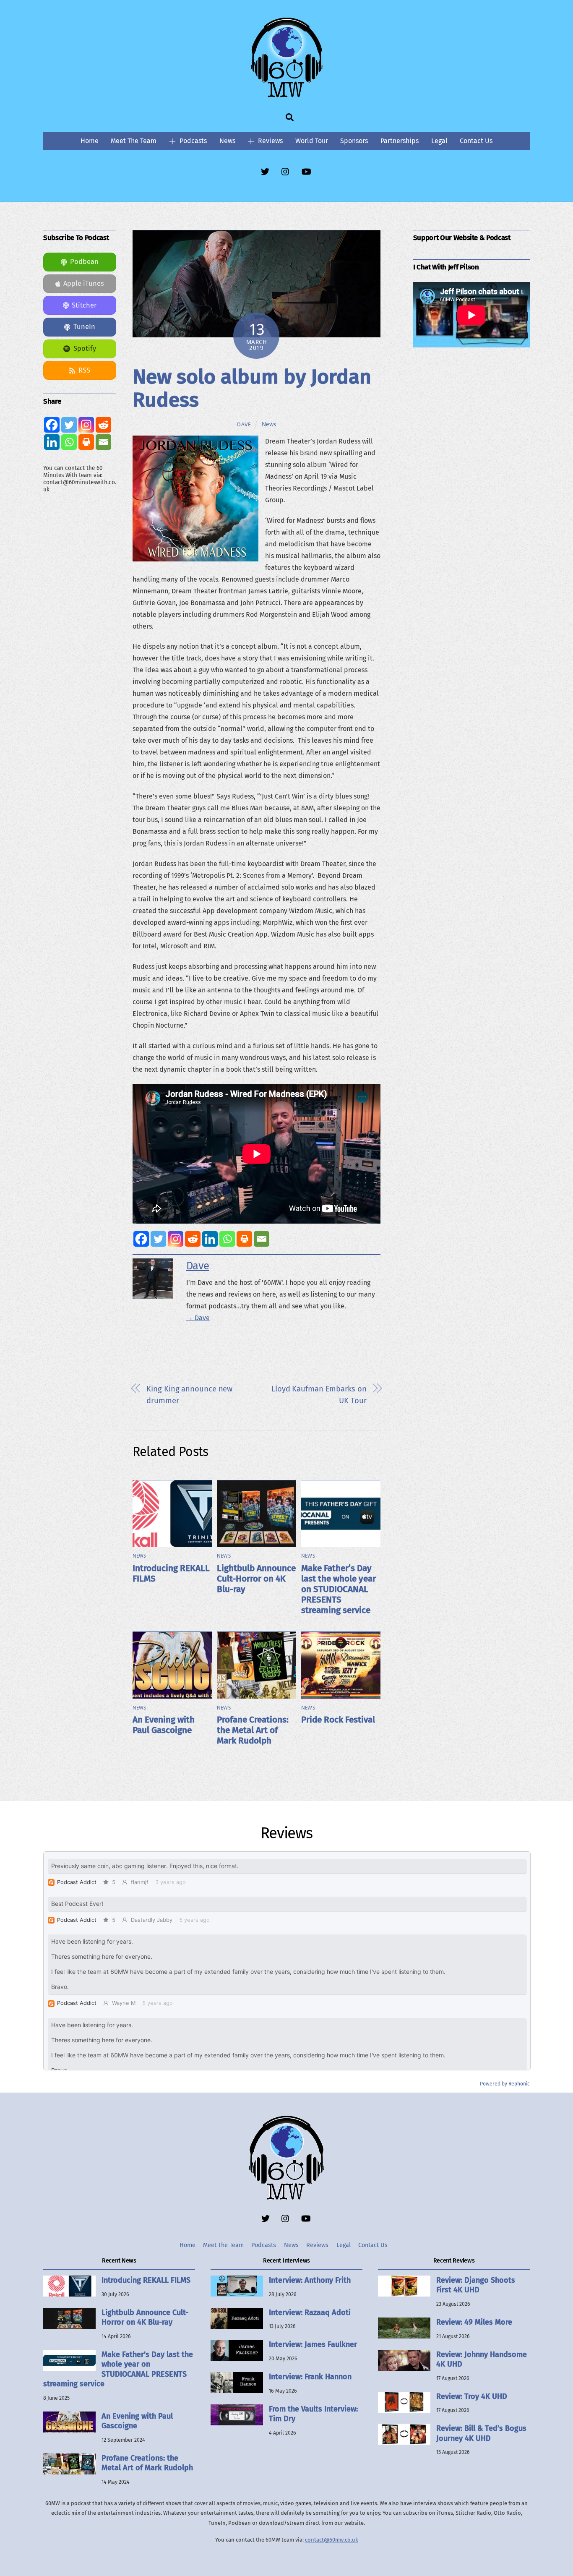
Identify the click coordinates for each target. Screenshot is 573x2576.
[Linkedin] (210, 1239)
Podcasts (192, 141)
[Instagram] (176, 1239)
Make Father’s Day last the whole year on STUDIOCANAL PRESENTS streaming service (339, 1589)
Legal (439, 141)
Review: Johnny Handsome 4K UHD (482, 2359)
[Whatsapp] (227, 1239)
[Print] (244, 1239)
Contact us (476, 141)
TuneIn (84, 327)
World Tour (312, 141)
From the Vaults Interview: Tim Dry (313, 2414)
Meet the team (134, 141)
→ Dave (198, 1318)
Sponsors (354, 141)
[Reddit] (193, 1239)
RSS (84, 370)
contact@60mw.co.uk (332, 2540)
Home (90, 141)
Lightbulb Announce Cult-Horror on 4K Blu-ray (256, 1579)
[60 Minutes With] (286, 96)
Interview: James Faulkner (313, 2344)
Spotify (85, 348)
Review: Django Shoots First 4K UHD (476, 2285)
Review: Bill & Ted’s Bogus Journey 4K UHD (481, 2433)
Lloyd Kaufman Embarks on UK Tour (319, 1395)
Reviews (270, 141)
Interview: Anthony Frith (310, 2280)
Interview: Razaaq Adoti (310, 2312)
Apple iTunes (84, 283)
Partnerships (400, 141)
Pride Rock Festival (338, 1720)
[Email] (262, 1239)
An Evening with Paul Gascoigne (164, 1725)
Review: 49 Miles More (474, 2322)
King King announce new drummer (189, 1395)
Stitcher (84, 305)
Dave (244, 424)
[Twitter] (158, 1239)
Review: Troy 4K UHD (472, 2396)
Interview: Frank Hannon (310, 2377)
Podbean (84, 262)
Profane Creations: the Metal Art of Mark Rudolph (253, 1730)
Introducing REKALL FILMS (146, 2280)
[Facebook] (141, 1239)
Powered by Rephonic (505, 2084)
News (227, 141)
